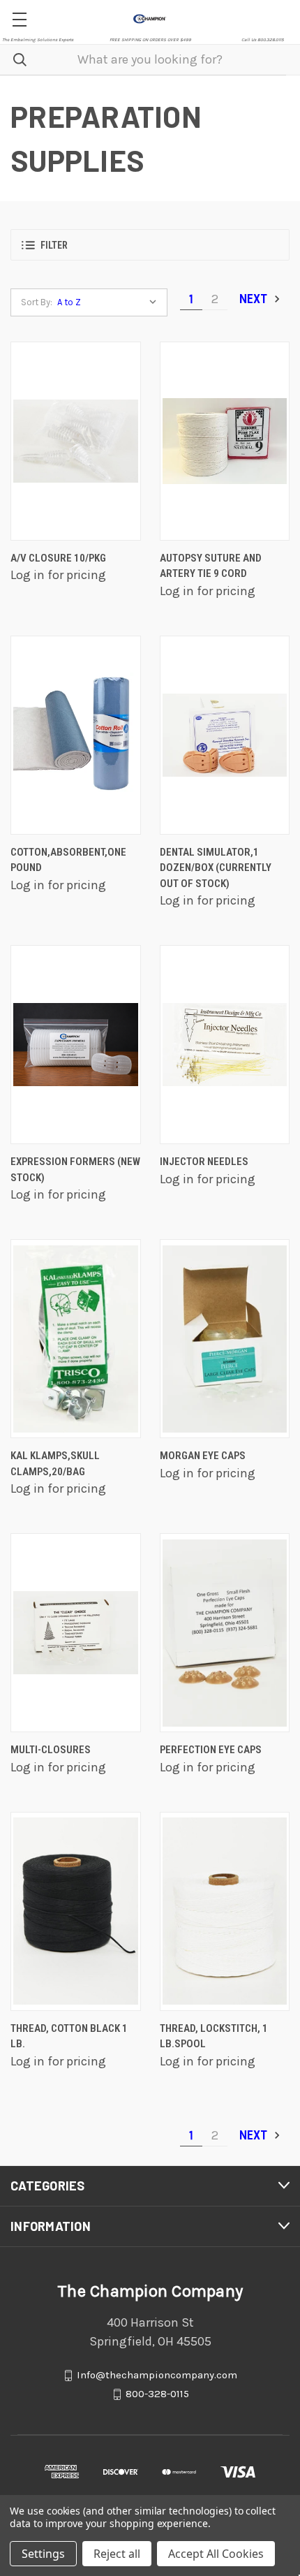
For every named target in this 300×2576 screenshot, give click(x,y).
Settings (43, 2554)
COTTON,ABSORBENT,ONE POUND (68, 860)
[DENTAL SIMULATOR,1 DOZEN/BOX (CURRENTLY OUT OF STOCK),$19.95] (225, 735)
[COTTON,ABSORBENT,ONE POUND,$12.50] (76, 735)
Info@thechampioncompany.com (157, 2375)
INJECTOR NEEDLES (204, 1162)
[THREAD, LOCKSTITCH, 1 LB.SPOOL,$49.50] (225, 1911)
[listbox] (110, 302)
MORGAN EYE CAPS (203, 1456)
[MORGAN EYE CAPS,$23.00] (225, 1339)
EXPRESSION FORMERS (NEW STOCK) (75, 1170)
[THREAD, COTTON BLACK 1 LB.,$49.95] (76, 1911)
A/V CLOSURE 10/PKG (58, 558)
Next (255, 299)
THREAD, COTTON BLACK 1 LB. (69, 2036)
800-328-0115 (157, 2394)
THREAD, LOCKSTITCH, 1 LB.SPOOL (214, 2036)
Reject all (117, 2554)
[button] (150, 245)
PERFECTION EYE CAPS (211, 1750)
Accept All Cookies (216, 2554)
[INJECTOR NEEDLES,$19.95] (225, 1045)
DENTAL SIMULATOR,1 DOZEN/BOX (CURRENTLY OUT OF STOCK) (216, 868)
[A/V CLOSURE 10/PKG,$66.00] (76, 441)
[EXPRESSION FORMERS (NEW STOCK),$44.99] (76, 1045)
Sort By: (37, 302)
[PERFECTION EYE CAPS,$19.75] (225, 1633)
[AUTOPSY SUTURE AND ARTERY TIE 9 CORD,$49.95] (225, 441)
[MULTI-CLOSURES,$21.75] (76, 1633)
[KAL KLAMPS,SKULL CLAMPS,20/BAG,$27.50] (76, 1339)
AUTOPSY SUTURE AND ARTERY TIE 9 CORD (211, 566)
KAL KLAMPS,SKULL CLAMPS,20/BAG (55, 1464)
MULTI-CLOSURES (51, 1750)
